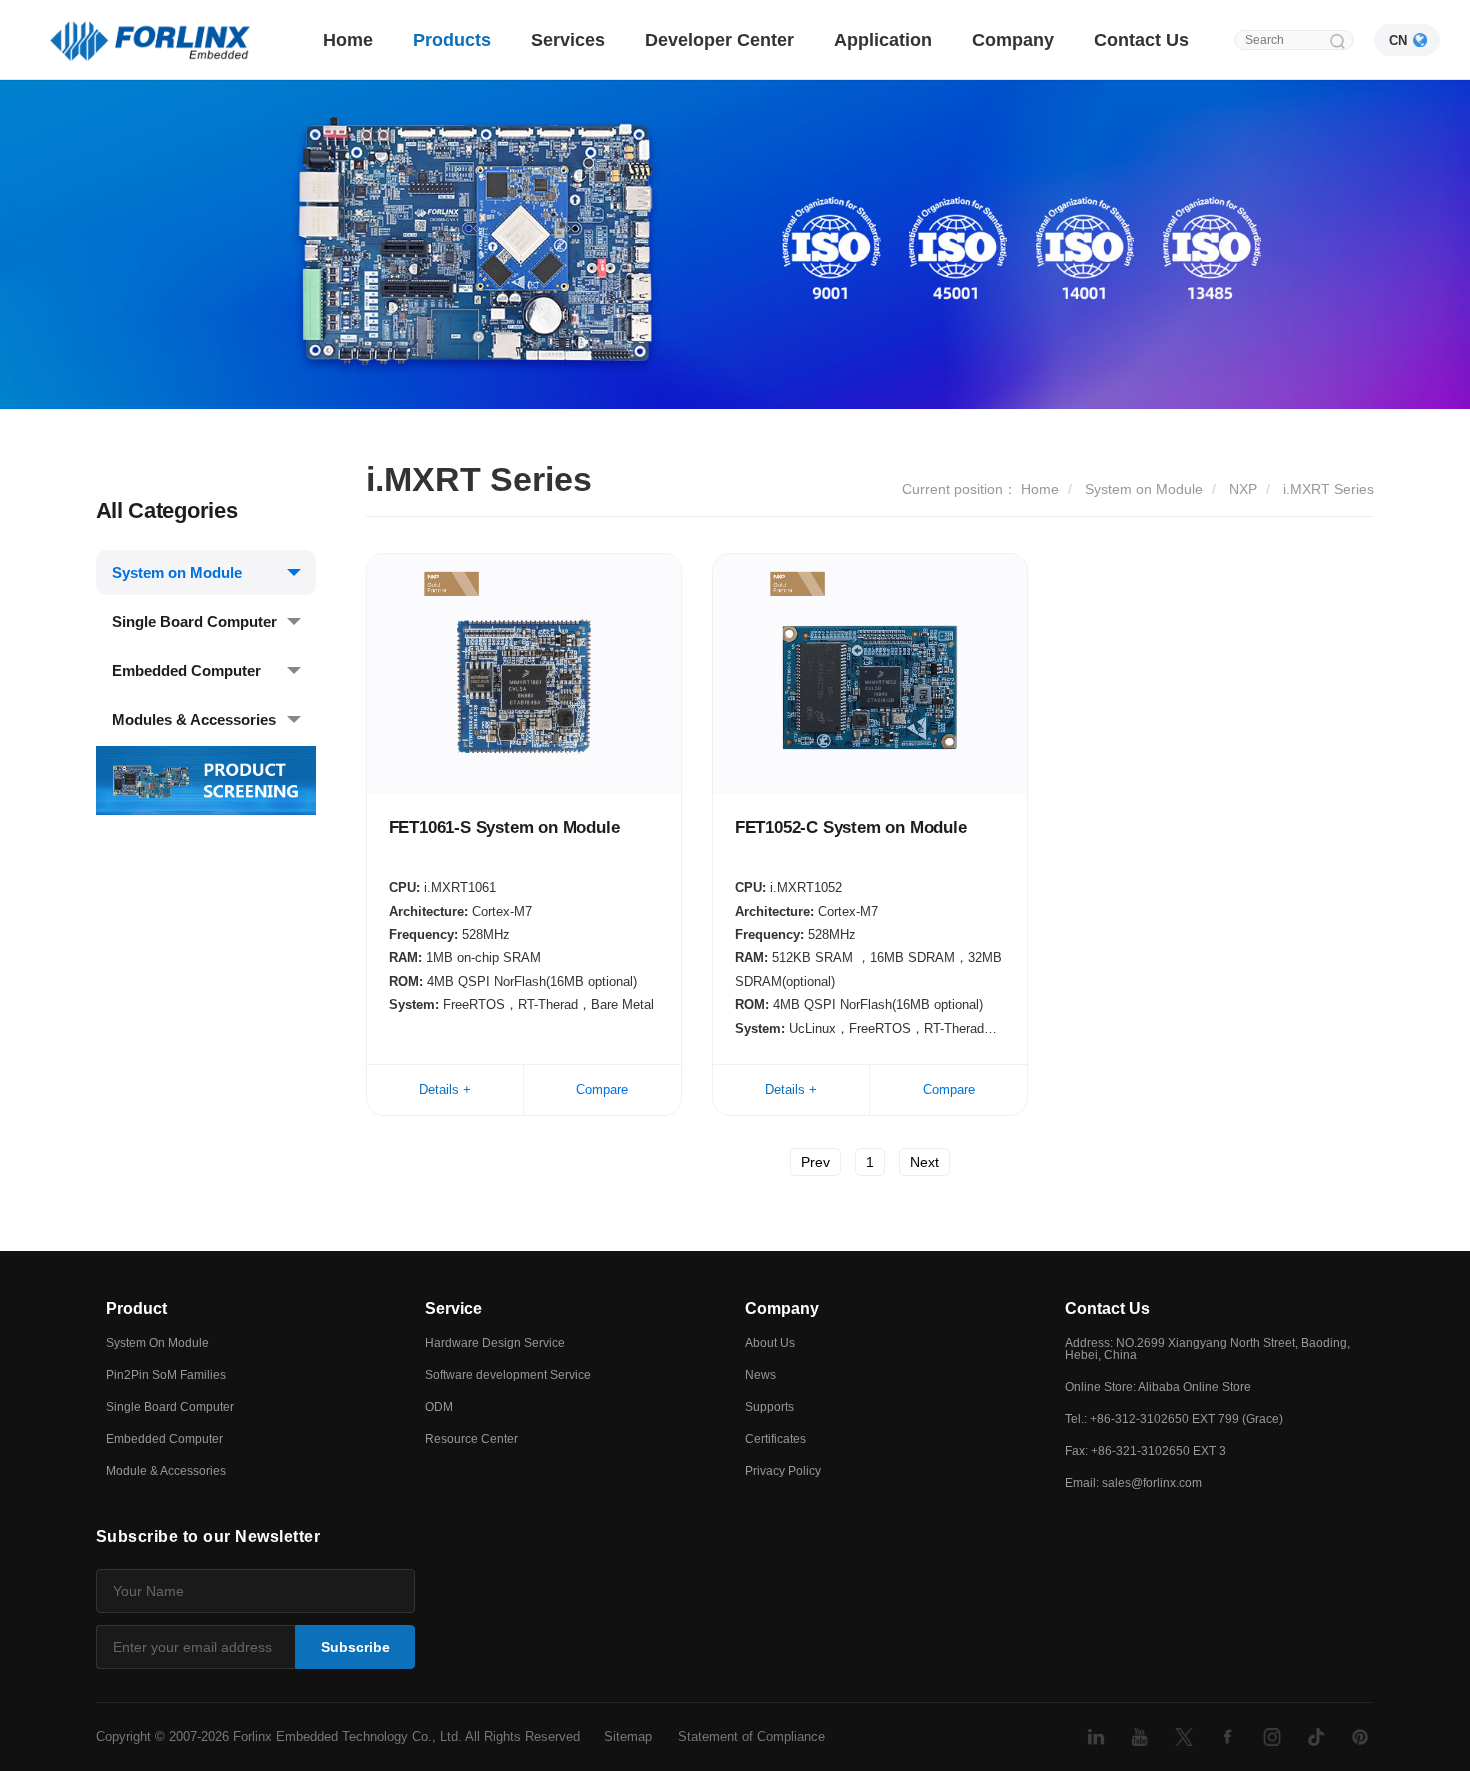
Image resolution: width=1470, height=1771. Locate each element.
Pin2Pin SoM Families (166, 1375)
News (760, 1375)
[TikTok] (1316, 1737)
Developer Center (719, 40)
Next (924, 1162)
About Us (770, 1343)
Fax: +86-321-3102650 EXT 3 (1145, 1451)
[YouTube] (1140, 1737)
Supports (769, 1407)
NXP (1243, 489)
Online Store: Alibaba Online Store (1158, 1387)
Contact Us (1141, 40)
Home (348, 40)
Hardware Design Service (495, 1343)
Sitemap (628, 1736)
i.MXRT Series (1328, 489)
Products (452, 40)
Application (883, 40)
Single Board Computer (194, 621)
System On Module (157, 1343)
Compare (602, 1089)
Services (568, 40)
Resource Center (471, 1439)
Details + (445, 1089)
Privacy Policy (783, 1471)
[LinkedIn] (1096, 1737)
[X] (1184, 1737)
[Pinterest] (1360, 1737)
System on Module (177, 572)
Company (1013, 40)
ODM (439, 1407)
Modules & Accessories (194, 719)
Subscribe (355, 1647)
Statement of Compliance (751, 1736)
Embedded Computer (186, 670)
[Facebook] (1228, 1737)
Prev (815, 1162)
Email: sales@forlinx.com (1133, 1483)
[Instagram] (1272, 1737)
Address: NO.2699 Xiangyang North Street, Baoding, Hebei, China (1207, 1349)
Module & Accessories (166, 1471)
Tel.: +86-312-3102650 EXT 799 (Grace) (1174, 1419)
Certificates (775, 1439)
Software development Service (508, 1375)
